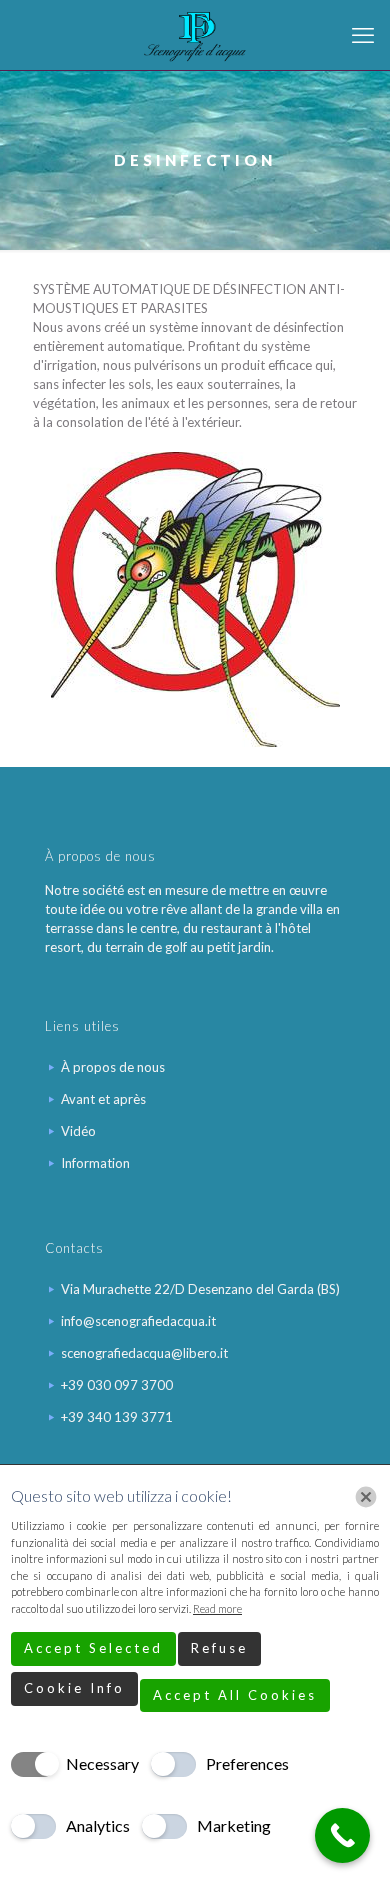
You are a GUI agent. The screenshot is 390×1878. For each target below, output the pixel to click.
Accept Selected (93, 1648)
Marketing (234, 1825)
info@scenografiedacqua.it (138, 1321)
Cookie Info (74, 1688)
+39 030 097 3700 (117, 1385)
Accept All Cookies (235, 1695)
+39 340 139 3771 (117, 1417)
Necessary (102, 1763)
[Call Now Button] (342, 1835)
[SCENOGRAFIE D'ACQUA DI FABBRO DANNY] (195, 35)
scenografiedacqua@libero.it (144, 1353)
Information (95, 1163)
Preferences (247, 1763)
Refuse (219, 1648)
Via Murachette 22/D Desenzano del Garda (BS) (200, 1289)
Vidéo (78, 1131)
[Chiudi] (366, 1497)
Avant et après (103, 1099)
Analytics (98, 1825)
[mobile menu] (363, 35)
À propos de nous (113, 1067)
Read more (217, 1608)
